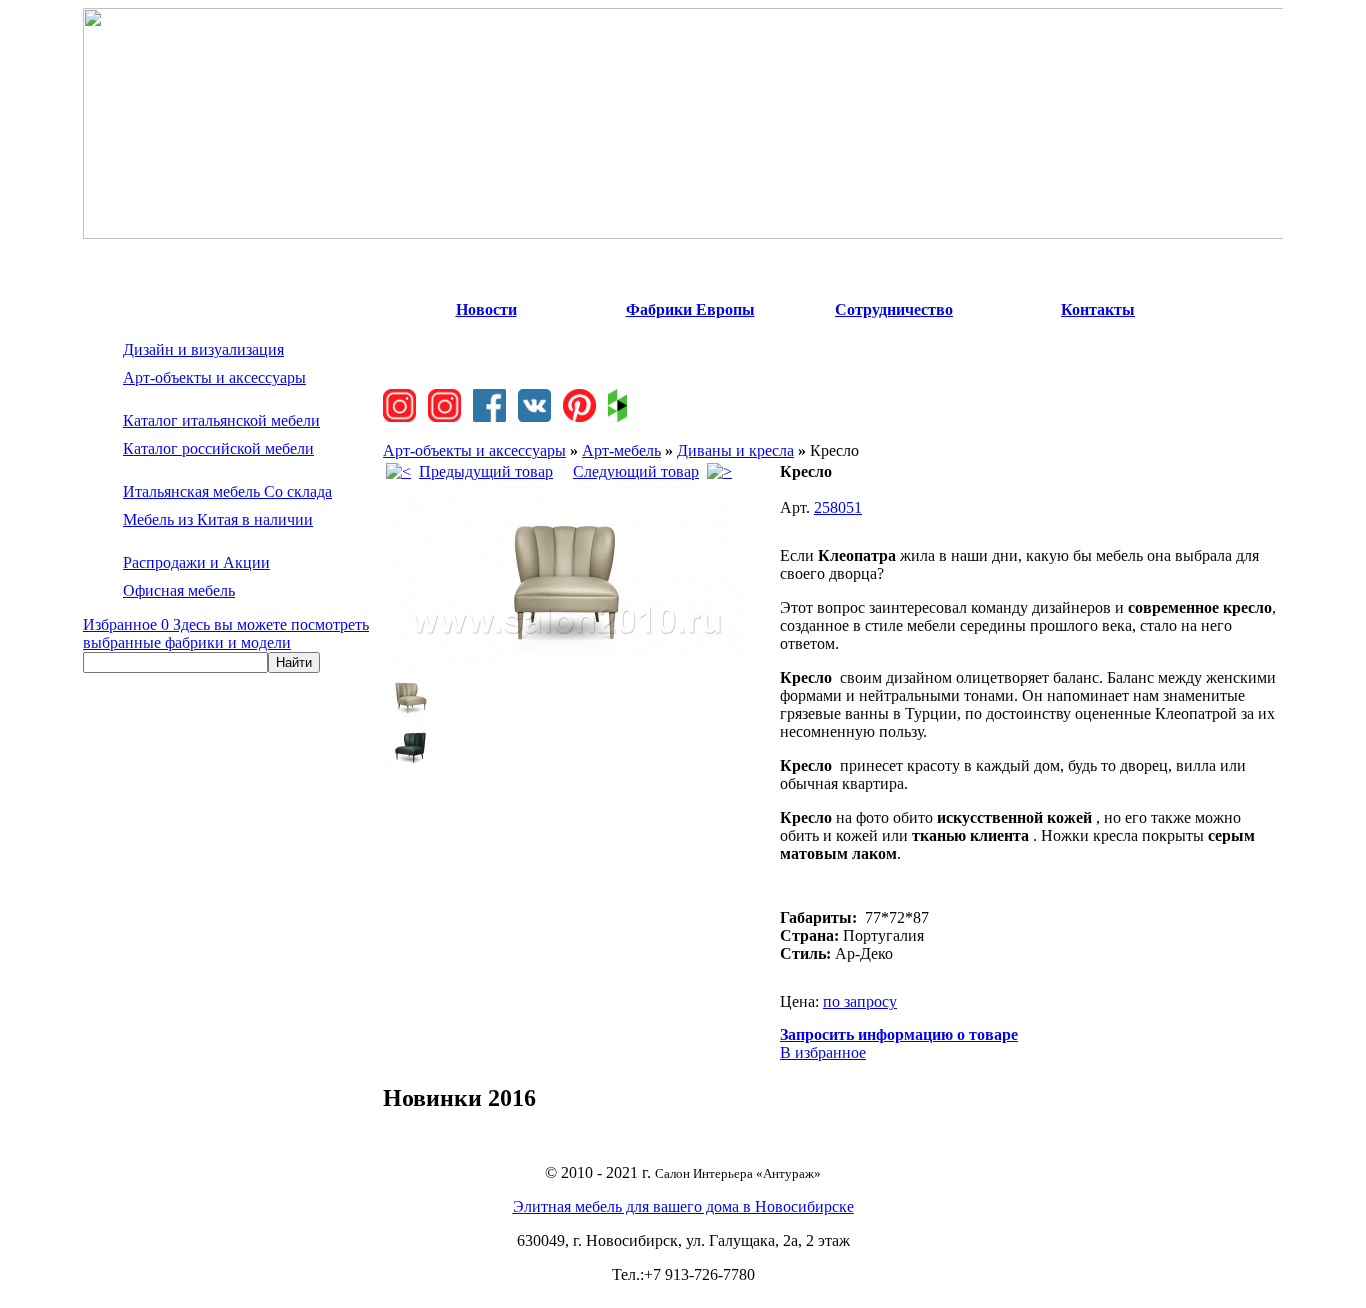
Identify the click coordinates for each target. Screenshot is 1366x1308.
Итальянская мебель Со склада (227, 491)
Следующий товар (636, 471)
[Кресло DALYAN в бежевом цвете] (566, 665)
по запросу (860, 1001)
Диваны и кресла (735, 450)
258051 (838, 507)
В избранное (823, 1052)
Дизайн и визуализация (203, 349)
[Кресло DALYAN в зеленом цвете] (411, 765)
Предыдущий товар (486, 471)
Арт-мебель (621, 450)
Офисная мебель (179, 590)
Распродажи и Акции (196, 562)
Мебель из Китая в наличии (218, 519)
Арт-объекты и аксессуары (214, 377)
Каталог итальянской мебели (221, 420)
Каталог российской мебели (218, 448)
